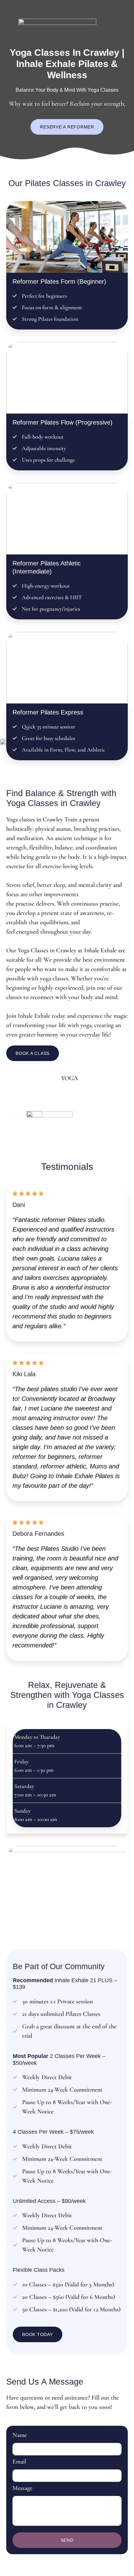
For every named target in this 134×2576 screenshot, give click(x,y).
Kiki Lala (24, 1374)
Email (19, 2462)
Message (22, 2488)
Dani (19, 1205)
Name (20, 2435)
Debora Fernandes (38, 1534)
